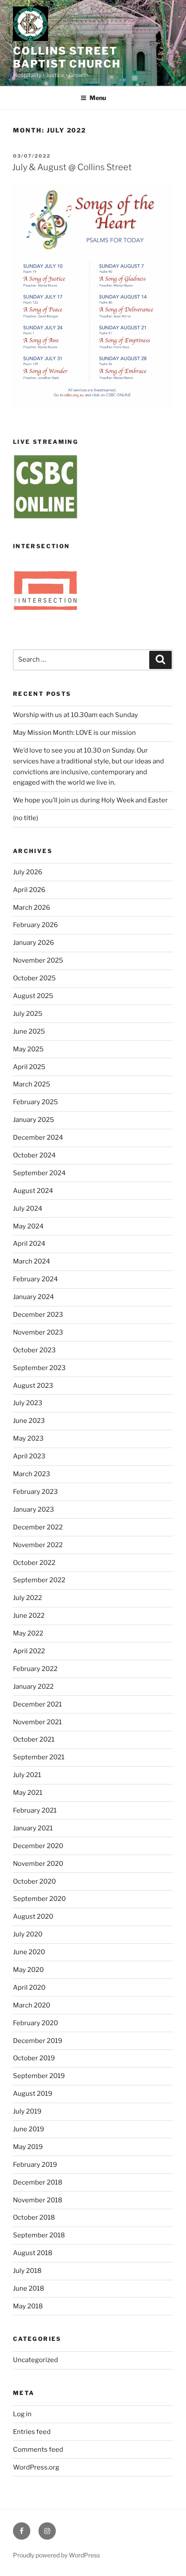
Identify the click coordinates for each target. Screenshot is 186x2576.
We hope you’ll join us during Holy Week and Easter (90, 800)
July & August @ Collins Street (72, 167)
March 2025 (32, 1084)
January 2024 (34, 1297)
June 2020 (29, 1952)
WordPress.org (36, 2467)
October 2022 (34, 1563)
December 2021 (37, 1704)
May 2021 (28, 1793)
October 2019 (34, 2058)
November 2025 (38, 960)
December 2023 (38, 1315)
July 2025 (28, 1014)
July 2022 (27, 1598)
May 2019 (28, 2147)
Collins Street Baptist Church (67, 57)
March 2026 (32, 908)
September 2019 (39, 2076)
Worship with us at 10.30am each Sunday (75, 715)
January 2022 (33, 1687)
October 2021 (34, 1739)
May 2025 (28, 1049)
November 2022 (38, 1545)
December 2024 (38, 1138)
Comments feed (38, 2450)
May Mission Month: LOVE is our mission (74, 733)
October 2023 (34, 1350)
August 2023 (33, 1386)
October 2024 (34, 1155)
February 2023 (35, 1492)
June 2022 (29, 1616)
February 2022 (35, 1669)
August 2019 (33, 2094)
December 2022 (38, 1527)
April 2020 (29, 1988)
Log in (22, 2414)
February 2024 (35, 1279)
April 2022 (29, 1651)
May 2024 (28, 1226)
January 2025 (34, 1120)
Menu (98, 98)
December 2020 (38, 1846)
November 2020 (38, 1864)
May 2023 (28, 1438)
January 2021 (33, 1828)
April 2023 (29, 1456)
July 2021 (27, 1775)
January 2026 (34, 943)
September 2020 (39, 1899)
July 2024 (28, 1209)
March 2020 (32, 2005)
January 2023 (34, 1509)
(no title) (26, 818)
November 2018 (38, 2200)
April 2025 (29, 1067)
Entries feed (32, 2432)
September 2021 (39, 1757)
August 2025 (33, 996)
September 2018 (39, 2235)
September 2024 (39, 1173)
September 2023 (39, 1368)
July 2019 (27, 2111)
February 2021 (35, 1810)
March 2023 (32, 1474)
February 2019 (35, 2165)
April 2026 (29, 890)
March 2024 (32, 1261)
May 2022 (28, 1633)
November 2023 (38, 1332)
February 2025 (35, 1102)
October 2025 (34, 978)
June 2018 (29, 2288)
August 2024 (33, 1191)
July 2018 (27, 2271)
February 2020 (35, 2023)
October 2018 (34, 2217)
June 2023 (29, 1421)
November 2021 (37, 1722)
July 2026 (28, 872)
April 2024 (29, 1244)
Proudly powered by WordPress (56, 2555)
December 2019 (38, 2041)
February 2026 (35, 925)
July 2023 (28, 1403)
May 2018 (28, 2306)
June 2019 (29, 2129)
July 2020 (28, 1934)
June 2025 (29, 1031)
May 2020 (28, 1970)
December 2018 (38, 2182)
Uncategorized (35, 2360)
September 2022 (39, 1580)
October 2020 (34, 1881)
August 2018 (33, 2253)
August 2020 (33, 1917)
